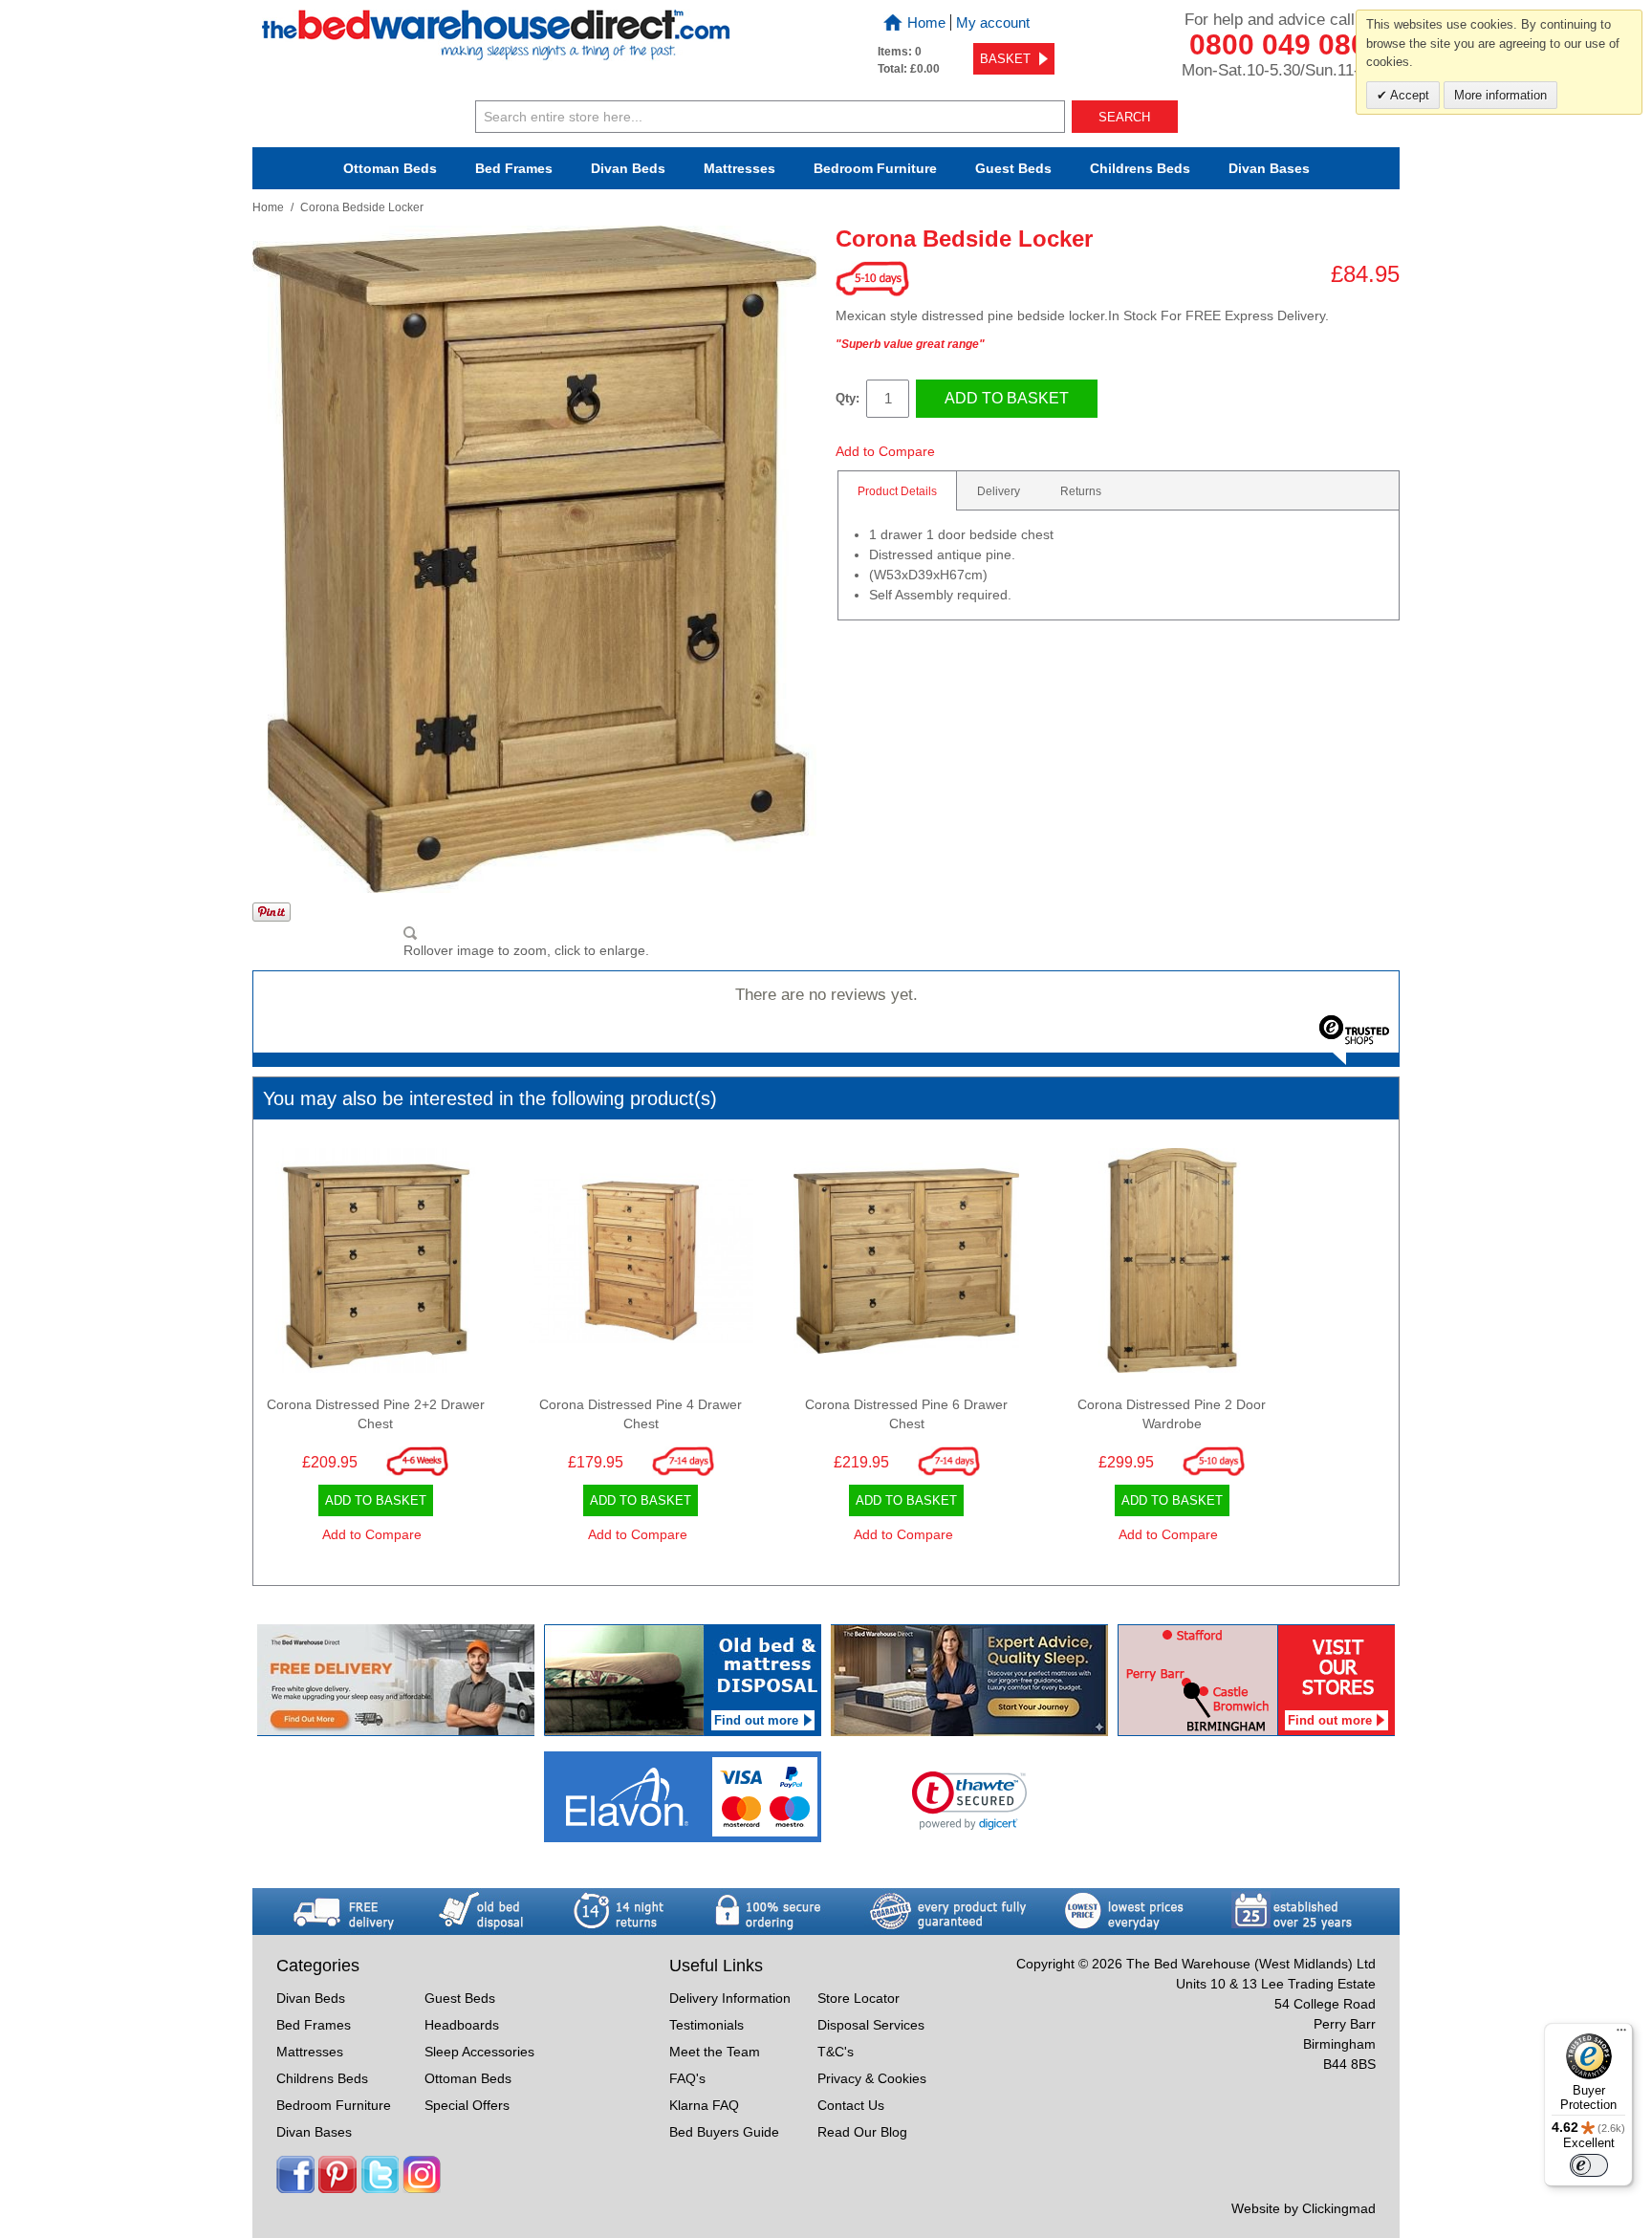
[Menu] (1621, 2034)
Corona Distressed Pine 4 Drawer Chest (641, 1414)
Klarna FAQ (704, 2105)
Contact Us (851, 2105)
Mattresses (739, 168)
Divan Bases (1269, 168)
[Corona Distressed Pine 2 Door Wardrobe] (1172, 1266)
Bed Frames (514, 168)
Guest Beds (1013, 168)
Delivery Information (730, 1998)
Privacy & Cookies (872, 2078)
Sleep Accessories (479, 2052)
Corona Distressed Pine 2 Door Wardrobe (1172, 1414)
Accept (1408, 95)
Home (926, 22)
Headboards (462, 2025)
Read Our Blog (862, 2132)
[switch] (1589, 2165)
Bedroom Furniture (334, 2105)
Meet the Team (715, 2052)
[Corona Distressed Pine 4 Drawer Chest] (641, 1266)
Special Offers (467, 2105)
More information (1500, 95)
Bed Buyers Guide (724, 2132)
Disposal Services (871, 2025)
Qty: (848, 398)
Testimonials (706, 2025)
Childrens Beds (322, 2078)
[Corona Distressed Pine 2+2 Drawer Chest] (376, 1266)
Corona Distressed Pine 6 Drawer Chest (906, 1414)
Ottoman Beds (390, 168)
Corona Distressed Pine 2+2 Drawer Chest (376, 1414)
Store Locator (859, 1998)
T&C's (836, 2052)
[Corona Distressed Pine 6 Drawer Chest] (906, 1266)
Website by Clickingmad (1304, 2208)
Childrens (1140, 168)
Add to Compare (885, 451)
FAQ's (687, 2078)
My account (993, 22)
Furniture (875, 168)
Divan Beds (628, 168)
